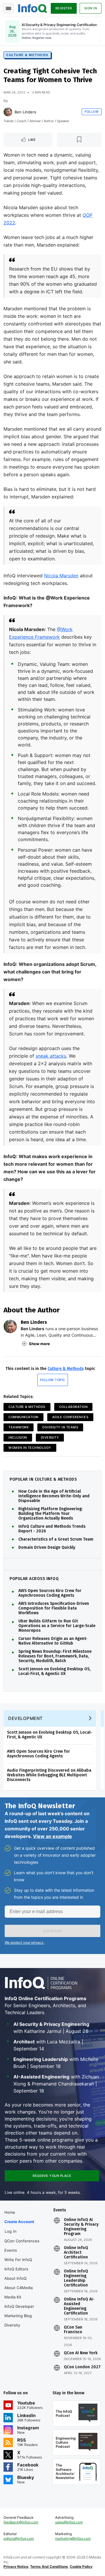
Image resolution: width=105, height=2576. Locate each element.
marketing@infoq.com (73, 2538)
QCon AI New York (81, 2353)
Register (64, 8)
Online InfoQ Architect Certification (76, 2253)
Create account (19, 2222)
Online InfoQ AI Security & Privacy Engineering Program (81, 2227)
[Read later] (79, 140)
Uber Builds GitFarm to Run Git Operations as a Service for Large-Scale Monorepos (57, 1626)
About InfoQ (15, 2278)
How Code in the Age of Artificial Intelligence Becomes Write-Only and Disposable (54, 1496)
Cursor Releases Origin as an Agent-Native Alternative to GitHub (53, 1641)
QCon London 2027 (82, 2367)
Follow (92, 112)
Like (32, 140)
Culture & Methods (27, 55)
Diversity (50, 1437)
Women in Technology (30, 1448)
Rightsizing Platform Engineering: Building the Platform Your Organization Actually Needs (50, 1514)
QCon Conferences (22, 2241)
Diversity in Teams (60, 1427)
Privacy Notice (16, 2567)
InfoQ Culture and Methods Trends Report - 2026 (52, 1529)
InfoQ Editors (16, 2269)
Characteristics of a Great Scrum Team (56, 1539)
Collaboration (73, 1407)
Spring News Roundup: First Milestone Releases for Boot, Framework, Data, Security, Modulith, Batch (55, 1656)
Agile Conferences (70, 1417)
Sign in (91, 8)
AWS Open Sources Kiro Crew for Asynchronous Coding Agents (50, 1593)
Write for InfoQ (18, 2260)
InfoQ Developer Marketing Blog (19, 2311)
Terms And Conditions (49, 2567)
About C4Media (19, 2288)
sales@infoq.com (69, 2522)
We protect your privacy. (24, 1942)
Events (11, 2250)
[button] (52, 1931)
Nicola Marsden (61, 576)
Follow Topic (53, 1380)
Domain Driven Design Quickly (47, 1548)
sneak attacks (51, 1056)
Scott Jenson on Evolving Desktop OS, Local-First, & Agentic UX (54, 1671)
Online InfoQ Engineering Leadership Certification (76, 2278)
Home (10, 2212)
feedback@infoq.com (21, 2522)
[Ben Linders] (8, 112)
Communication (23, 1417)
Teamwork (19, 1427)
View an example (52, 1836)
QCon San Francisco (73, 2330)
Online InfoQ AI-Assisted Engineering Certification (79, 2306)
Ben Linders (25, 112)
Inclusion (18, 1437)
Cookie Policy (81, 2567)
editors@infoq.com (19, 2538)
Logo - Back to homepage (33, 8)
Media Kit (13, 2297)
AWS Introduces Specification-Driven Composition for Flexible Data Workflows (54, 1608)
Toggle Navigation (8, 8)
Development (26, 1718)
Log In (11, 2231)
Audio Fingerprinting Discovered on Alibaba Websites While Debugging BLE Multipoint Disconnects (49, 1775)
